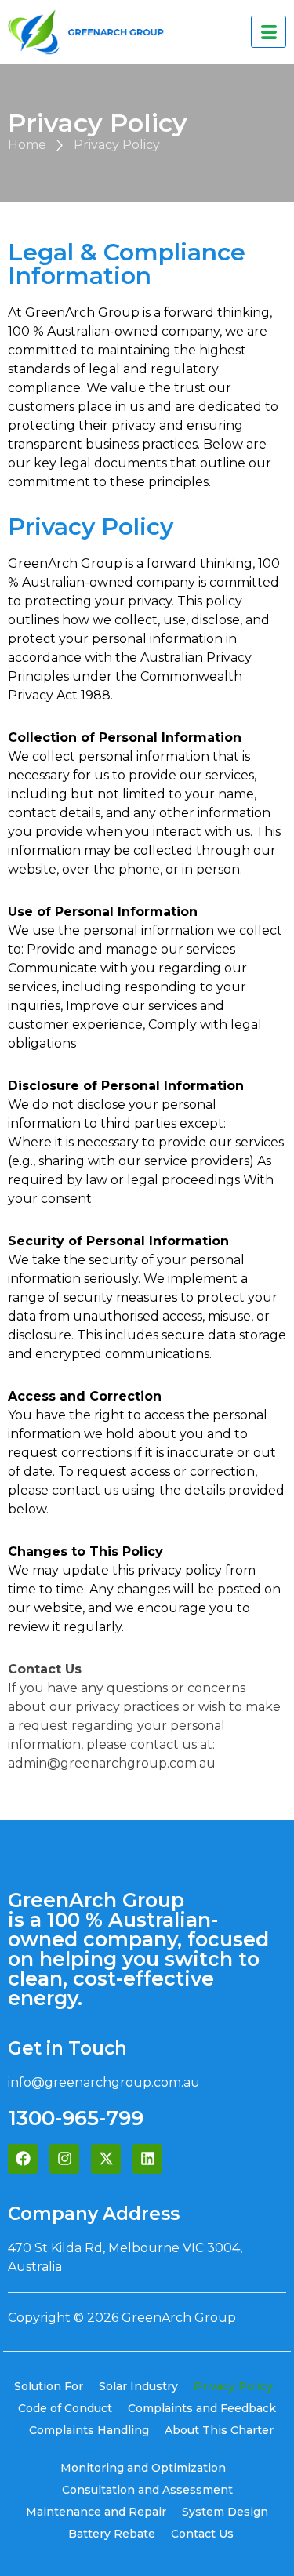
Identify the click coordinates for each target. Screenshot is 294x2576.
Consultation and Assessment (147, 2490)
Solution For (49, 2386)
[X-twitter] (106, 2159)
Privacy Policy (233, 2386)
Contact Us (202, 2534)
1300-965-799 (76, 2118)
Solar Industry (138, 2386)
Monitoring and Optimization (143, 2468)
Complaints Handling (89, 2430)
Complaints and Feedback (202, 2408)
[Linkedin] (147, 2159)
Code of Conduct (65, 2408)
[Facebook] (23, 2159)
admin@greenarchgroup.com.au (112, 1763)
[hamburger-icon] (269, 32)
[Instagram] (64, 2159)
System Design (225, 2512)
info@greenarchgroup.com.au (104, 2082)
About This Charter (219, 2430)
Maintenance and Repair (96, 2512)
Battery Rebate (112, 2534)
